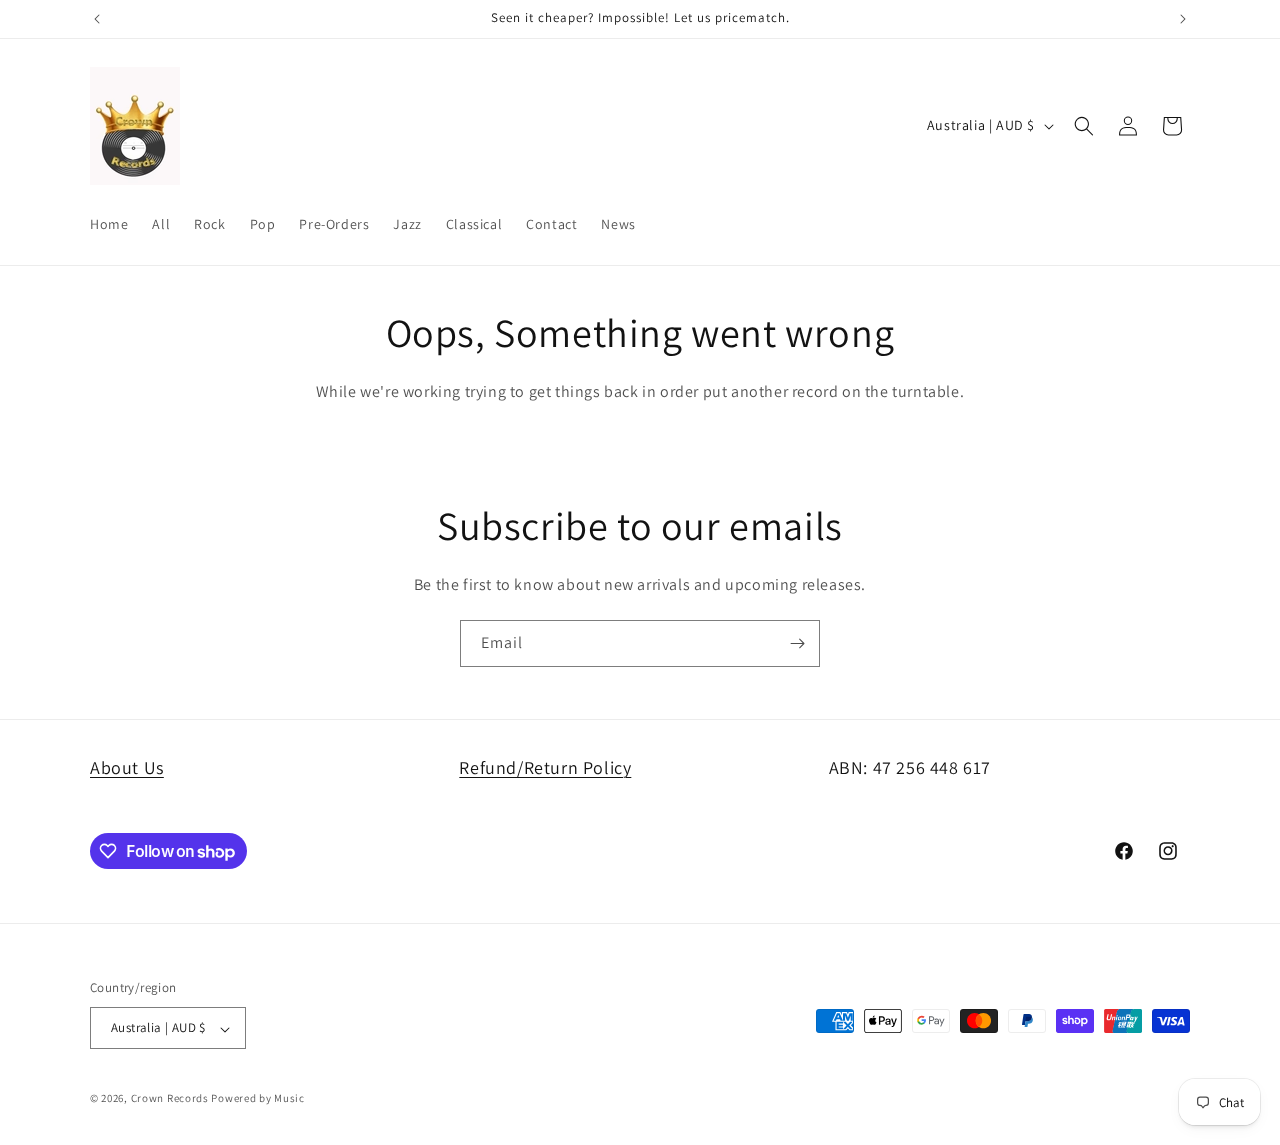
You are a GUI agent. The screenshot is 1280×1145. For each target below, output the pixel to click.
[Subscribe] (797, 643)
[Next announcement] (1183, 19)
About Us (127, 767)
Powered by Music (257, 1099)
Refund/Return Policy (545, 767)
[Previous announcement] (97, 19)
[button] (1084, 126)
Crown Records (170, 1099)
